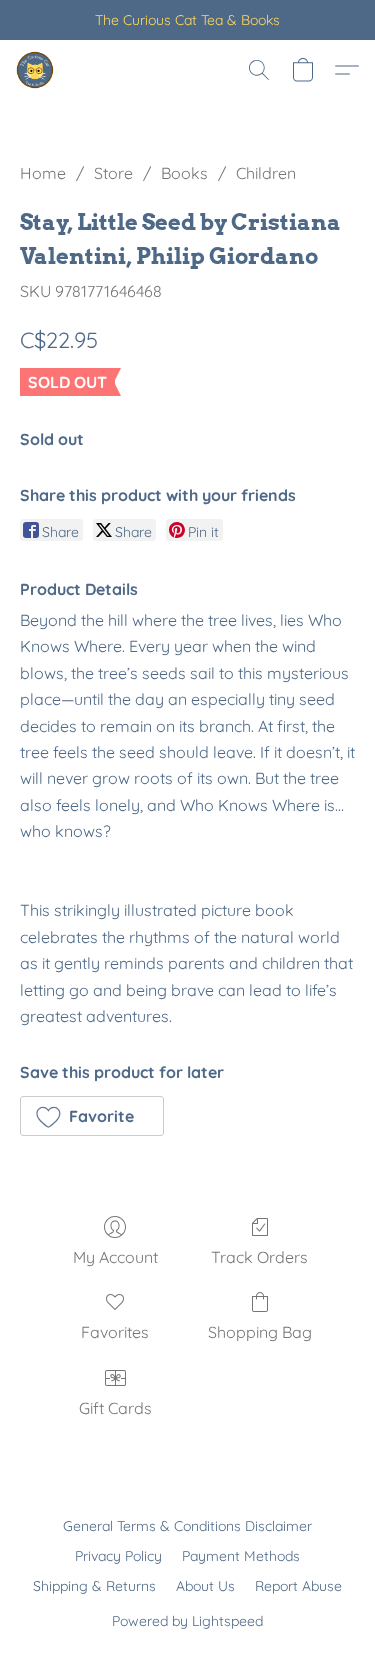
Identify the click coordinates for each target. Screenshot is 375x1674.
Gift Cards (115, 1408)
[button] (36, 70)
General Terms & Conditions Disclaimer (187, 1526)
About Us (205, 1586)
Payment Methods (241, 1556)
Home (43, 173)
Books (184, 173)
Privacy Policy (118, 1556)
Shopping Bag (260, 1332)
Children (266, 173)
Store (113, 173)
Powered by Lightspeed (187, 1621)
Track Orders (259, 1257)
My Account (115, 1257)
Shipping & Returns (94, 1586)
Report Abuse (298, 1586)
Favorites (115, 1332)
